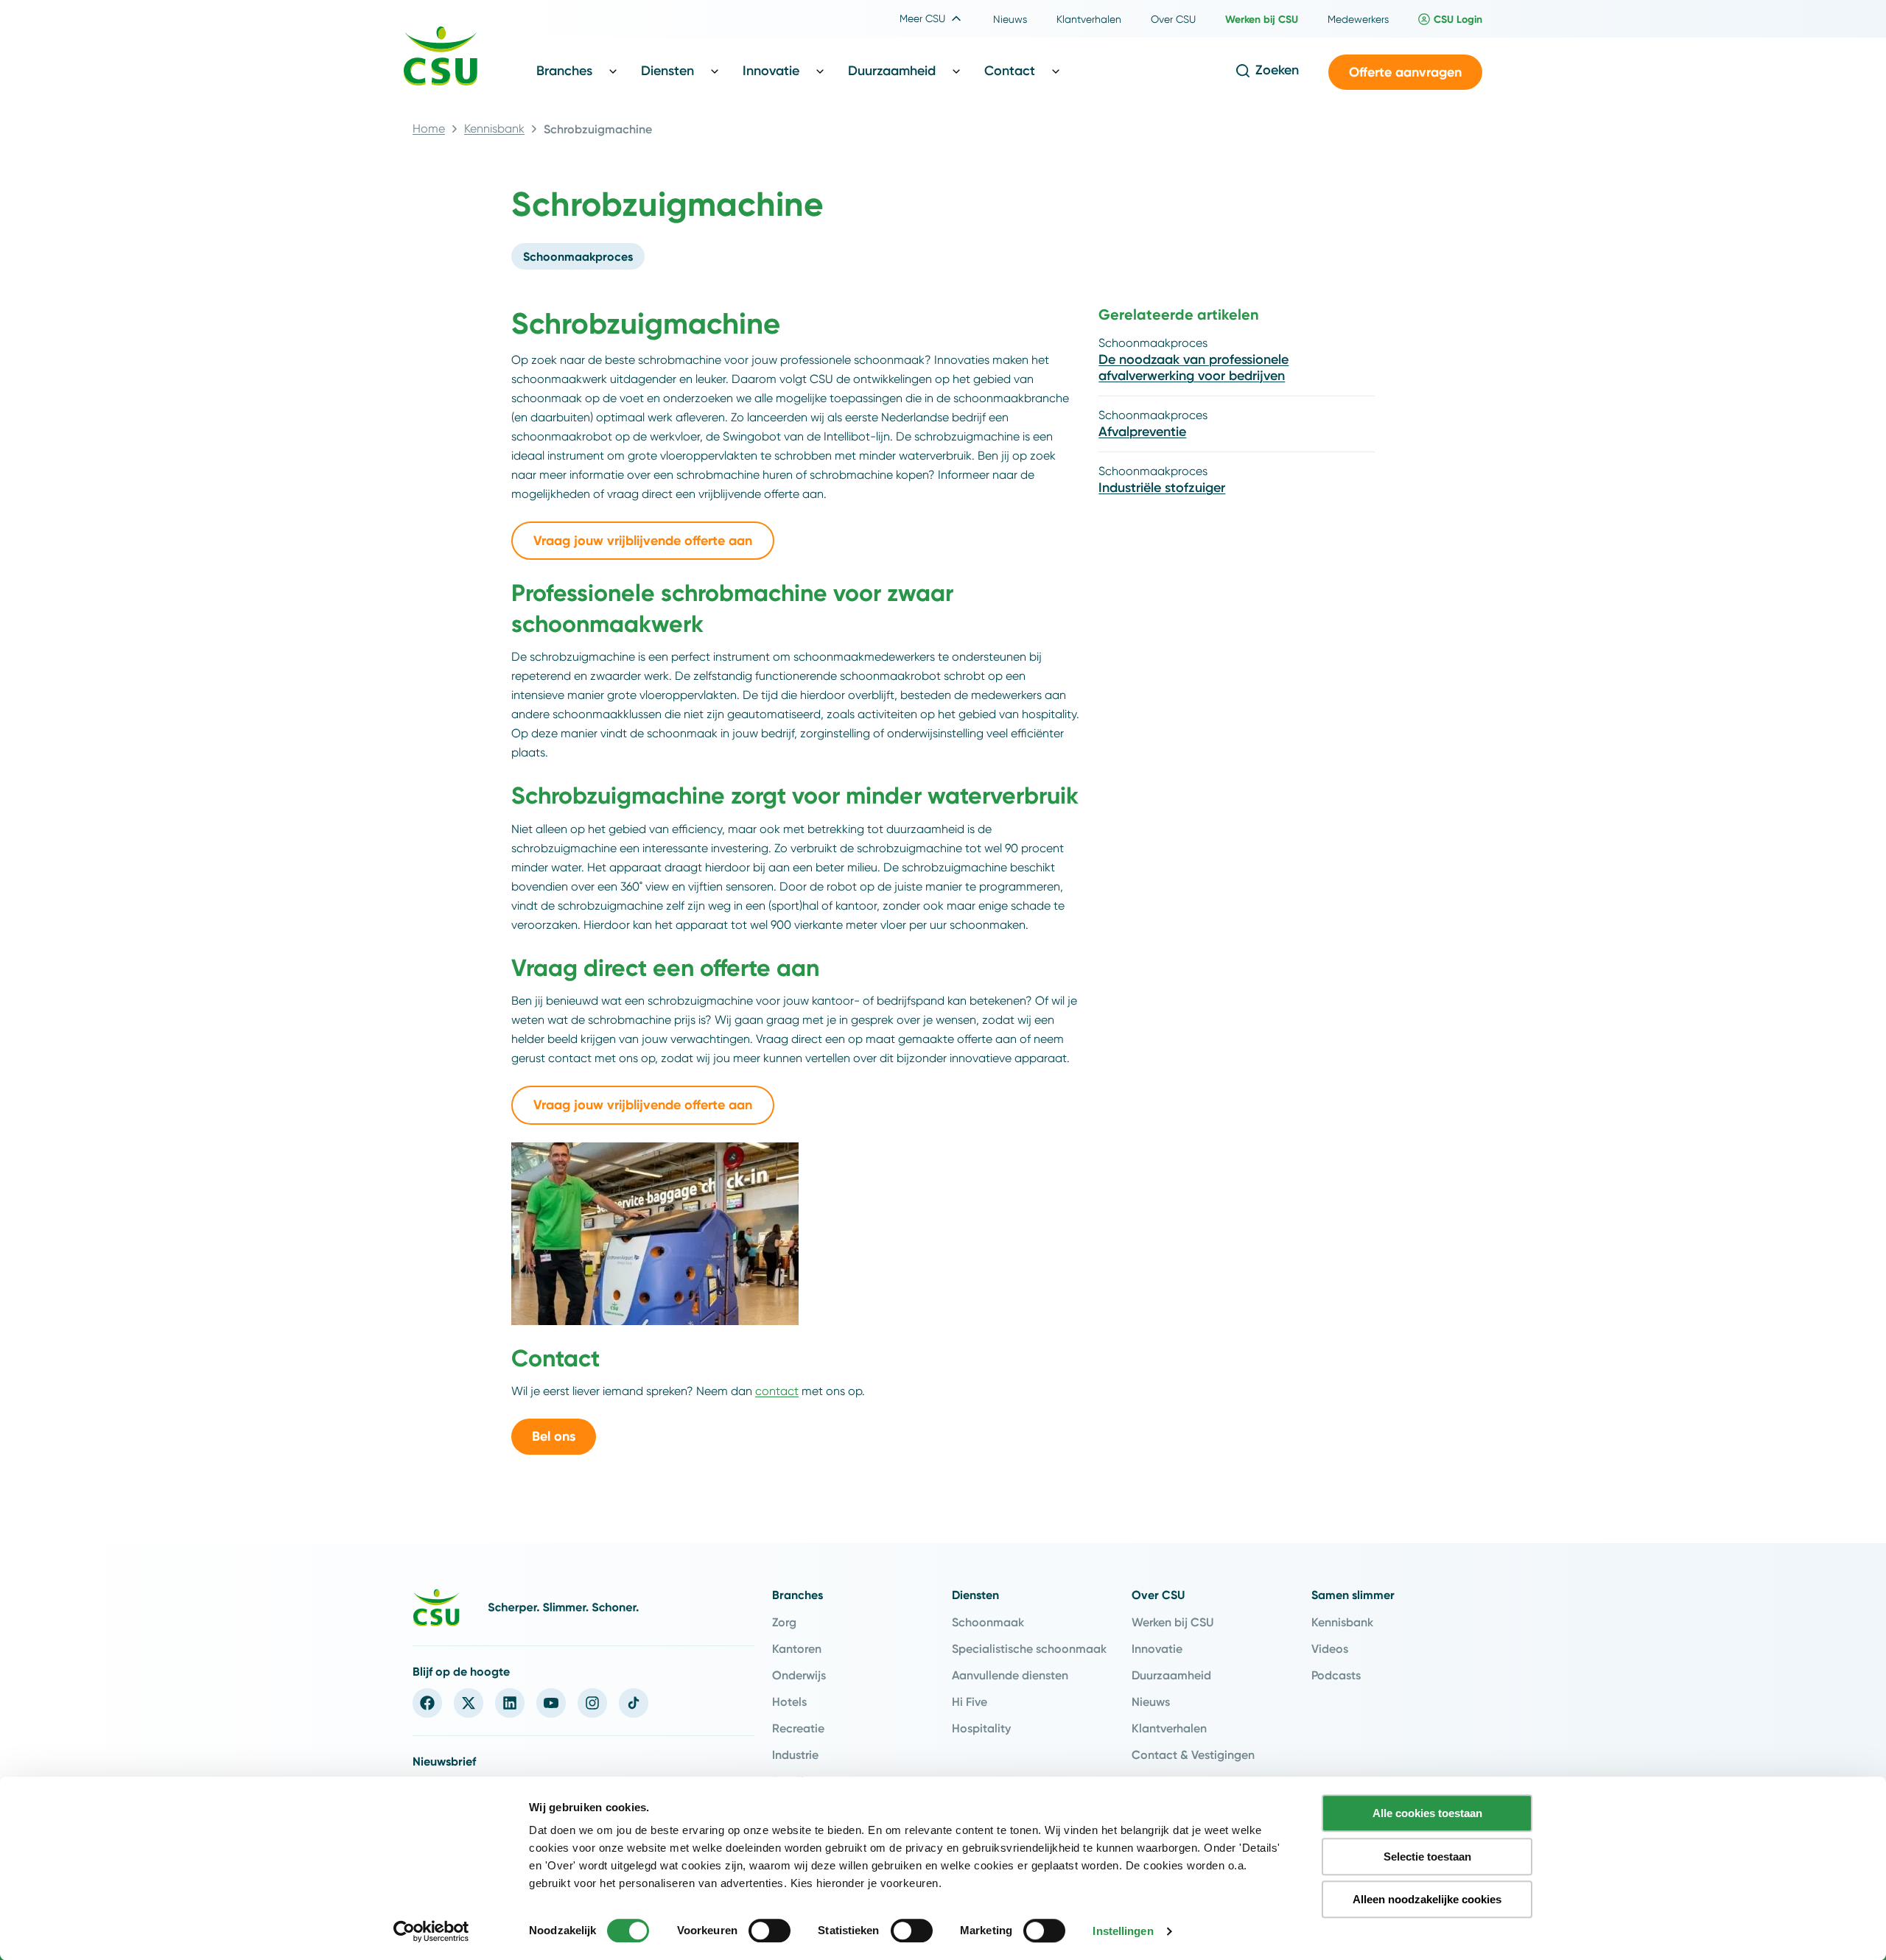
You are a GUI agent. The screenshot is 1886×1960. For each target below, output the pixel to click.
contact (777, 1391)
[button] (1405, 73)
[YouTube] (551, 1703)
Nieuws (1151, 1701)
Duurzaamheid (1171, 1675)
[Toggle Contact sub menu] (1056, 71)
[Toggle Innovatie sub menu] (820, 71)
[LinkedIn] (510, 1703)
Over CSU (1158, 1595)
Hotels (789, 1701)
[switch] (770, 1931)
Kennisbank (494, 129)
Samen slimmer (1353, 1595)
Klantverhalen (1169, 1728)
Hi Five (970, 1701)
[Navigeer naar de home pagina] (441, 58)
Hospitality (981, 1728)
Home (429, 129)
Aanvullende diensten (1010, 1675)
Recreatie (798, 1728)
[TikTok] (634, 1703)
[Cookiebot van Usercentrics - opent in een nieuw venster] (431, 1931)
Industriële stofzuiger (1162, 488)
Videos (1330, 1648)
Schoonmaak (988, 1622)
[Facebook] (427, 1703)
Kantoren (797, 1648)
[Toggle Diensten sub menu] (715, 71)
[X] (469, 1703)
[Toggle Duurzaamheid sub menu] (956, 71)
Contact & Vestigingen (1193, 1754)
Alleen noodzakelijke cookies (1427, 1899)
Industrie (795, 1754)
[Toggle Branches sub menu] (613, 71)
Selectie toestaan (1427, 1857)
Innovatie (1157, 1648)
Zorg (784, 1622)
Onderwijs (799, 1675)
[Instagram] (592, 1703)
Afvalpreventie (1142, 432)
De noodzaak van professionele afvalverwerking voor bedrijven (1193, 368)
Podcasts (1336, 1675)
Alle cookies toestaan (1427, 1813)
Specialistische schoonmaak (1029, 1648)
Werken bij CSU (1172, 1622)
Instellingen (1123, 1931)
